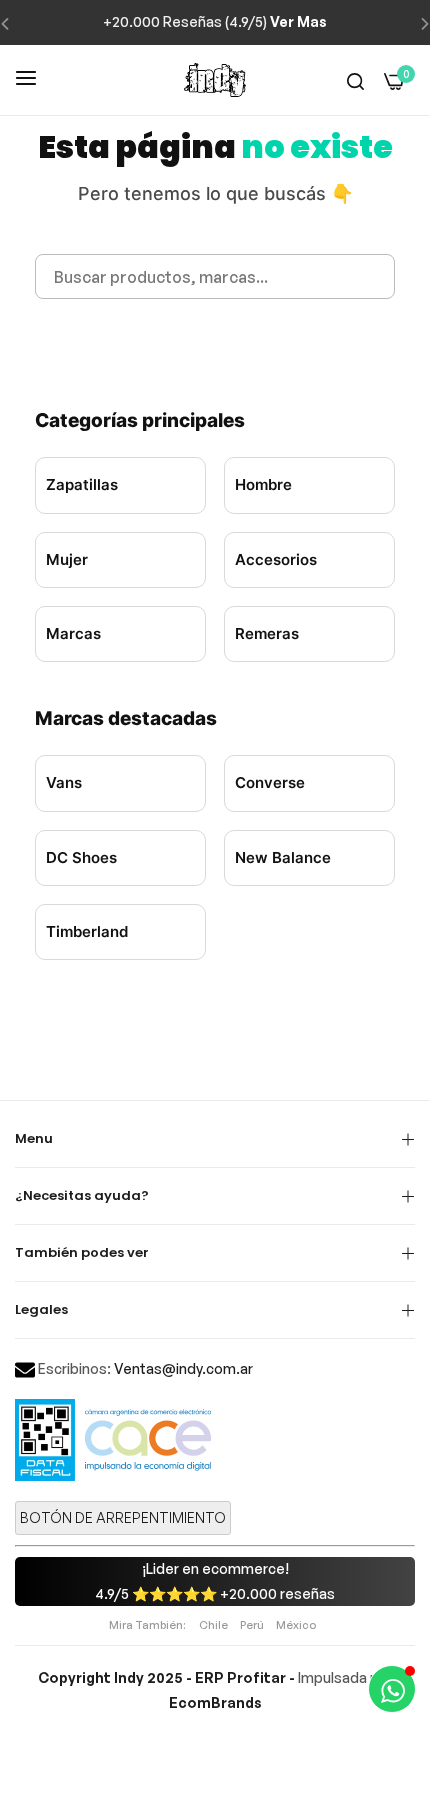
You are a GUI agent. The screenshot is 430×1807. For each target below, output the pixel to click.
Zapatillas (82, 484)
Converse (270, 782)
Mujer (67, 559)
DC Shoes (81, 857)
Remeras (267, 633)
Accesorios (276, 559)
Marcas (73, 633)
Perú (252, 1625)
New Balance (283, 857)
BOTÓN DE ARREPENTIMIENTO (123, 1517)
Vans (64, 782)
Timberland (87, 931)
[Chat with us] (392, 1689)
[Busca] (355, 80)
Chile (213, 1625)
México (296, 1625)
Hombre (263, 484)
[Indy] (215, 80)
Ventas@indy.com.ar (183, 1368)
